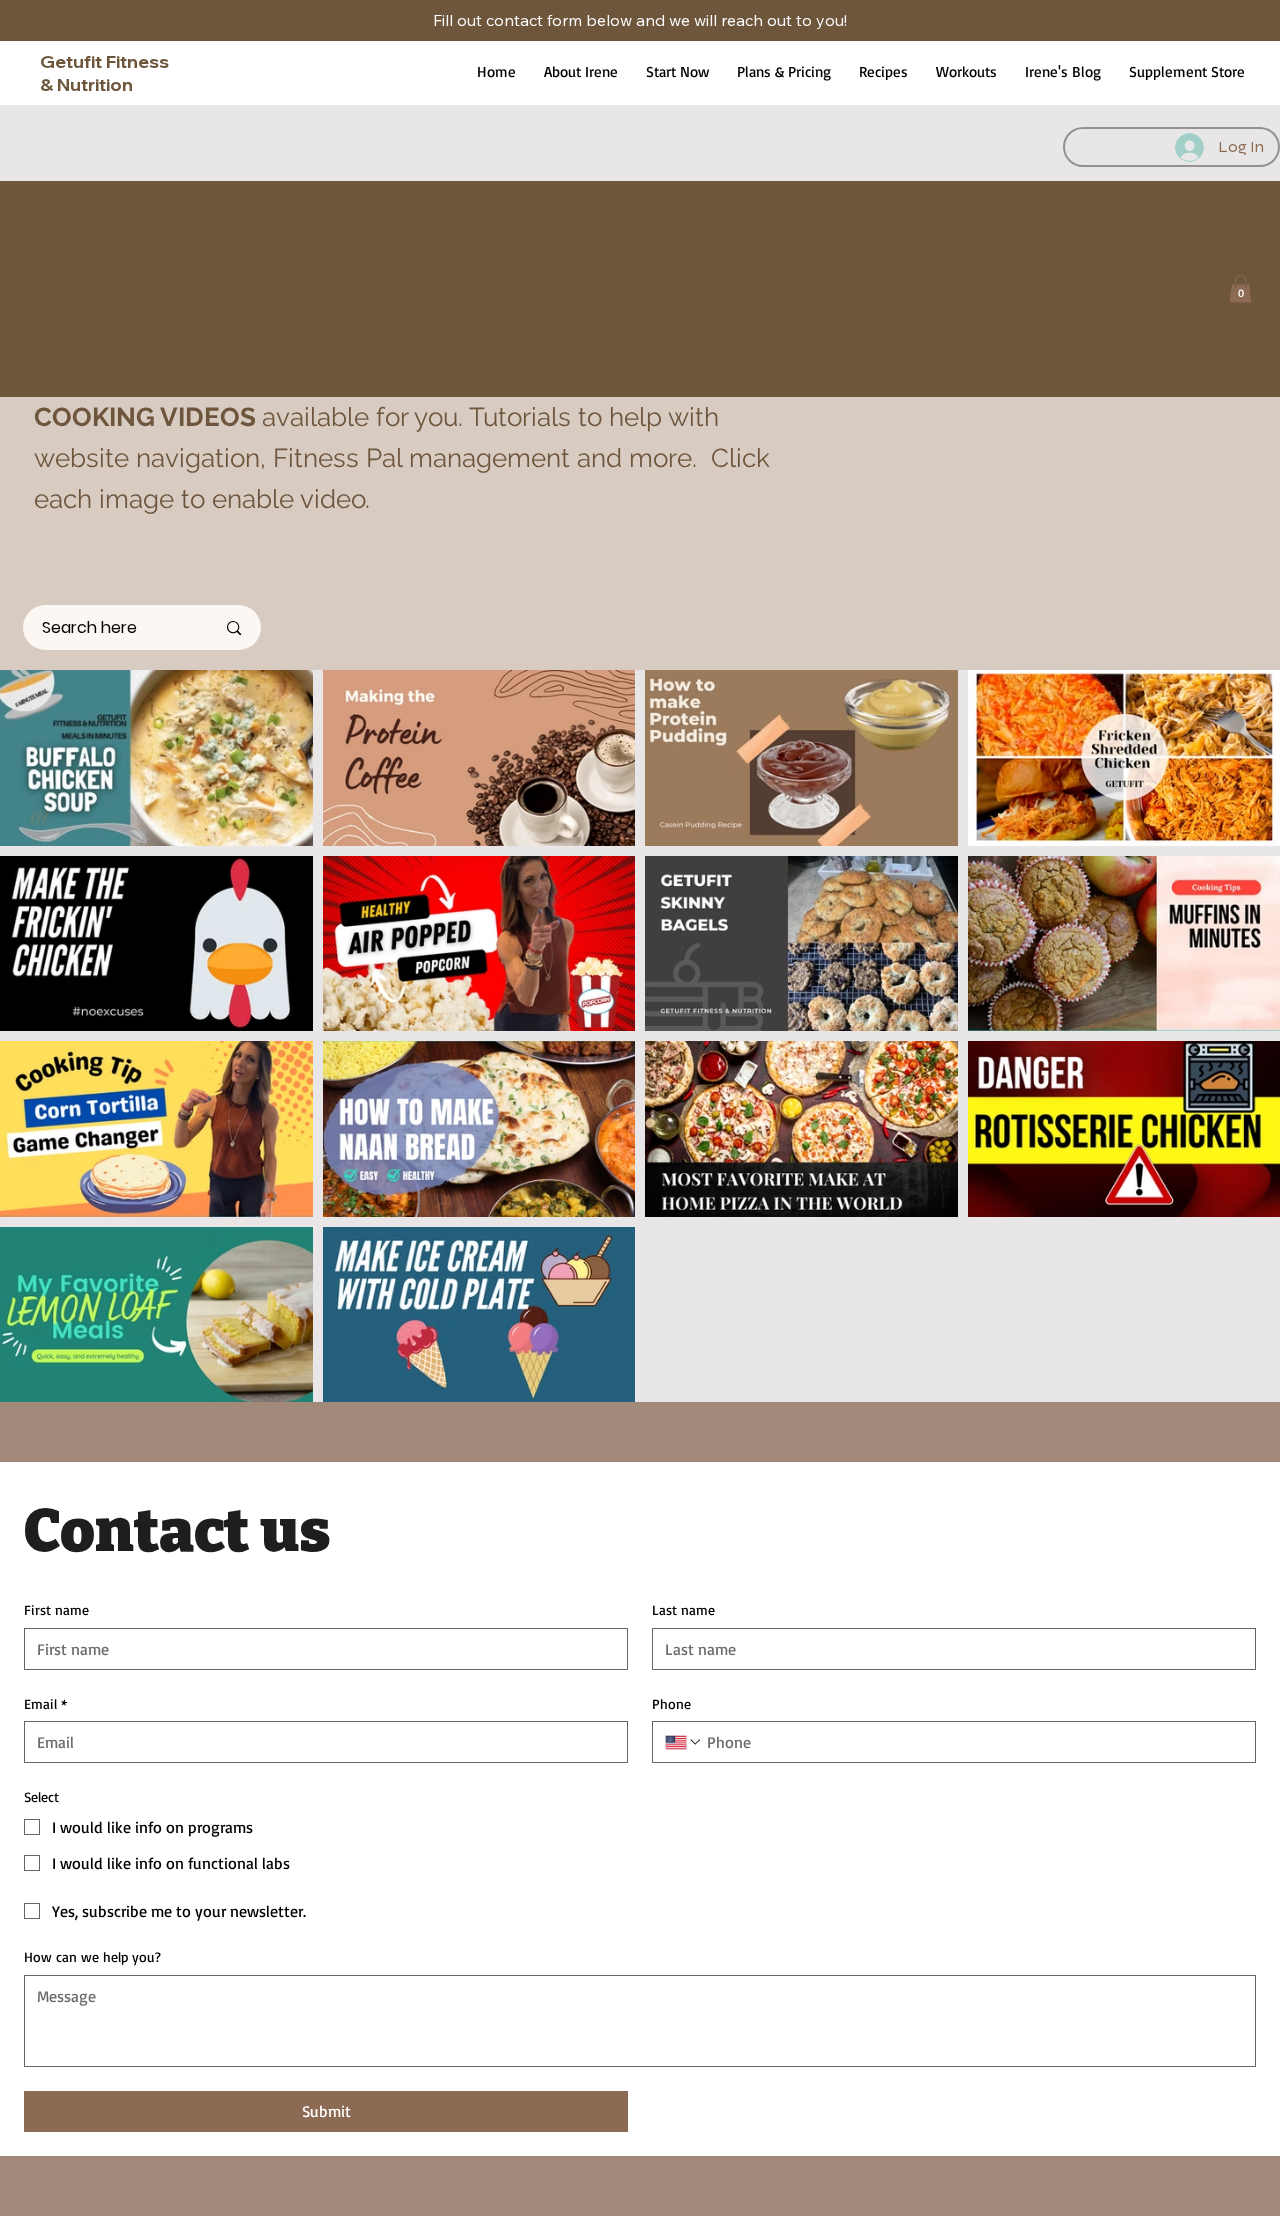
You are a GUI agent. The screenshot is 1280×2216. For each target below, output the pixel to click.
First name (56, 1609)
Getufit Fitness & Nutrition (104, 73)
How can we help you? (92, 1956)
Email (45, 1703)
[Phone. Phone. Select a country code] (684, 1742)
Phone (671, 1703)
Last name (683, 1609)
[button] (1240, 288)
